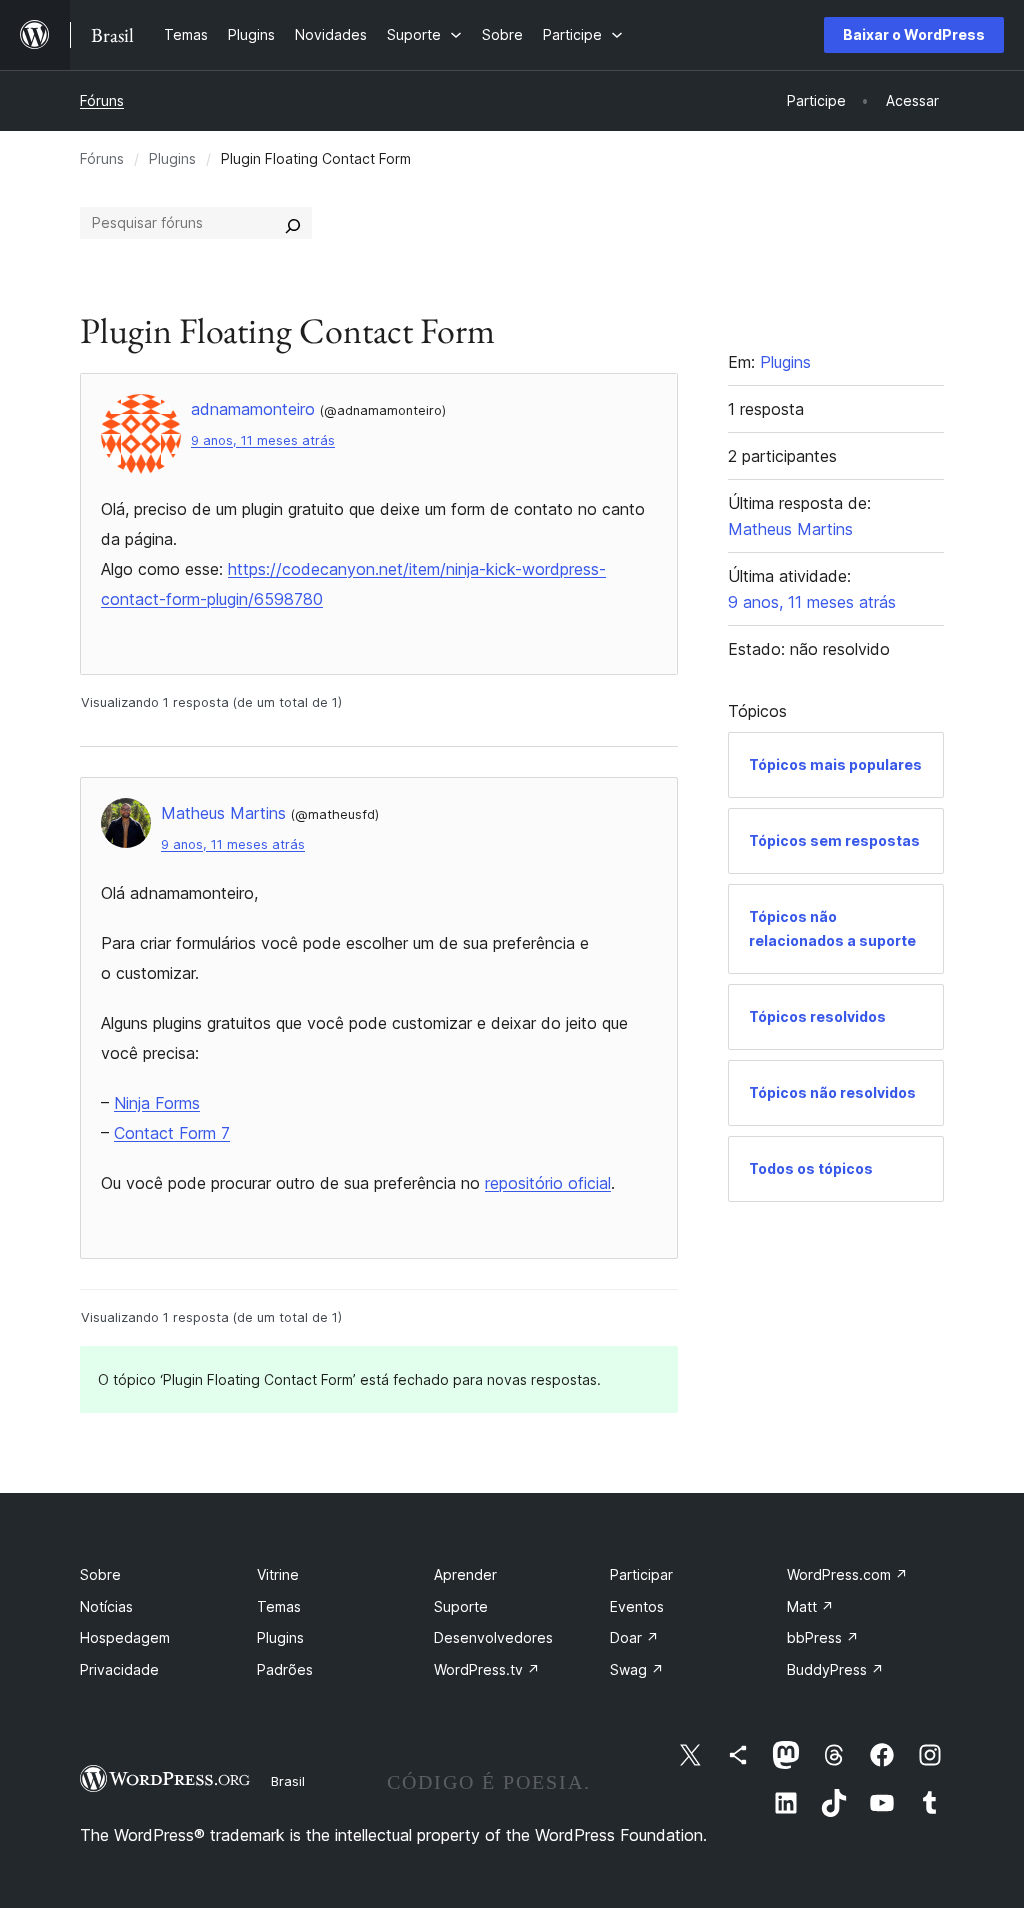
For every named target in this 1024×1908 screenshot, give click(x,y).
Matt (810, 1606)
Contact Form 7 (172, 1133)
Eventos (637, 1606)
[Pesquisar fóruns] (293, 223)
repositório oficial (548, 1183)
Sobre (100, 1574)
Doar (634, 1637)
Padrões (285, 1669)
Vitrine (278, 1574)
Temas (279, 1606)
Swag (637, 1669)
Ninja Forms (157, 1103)
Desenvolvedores (493, 1637)
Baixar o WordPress (914, 34)
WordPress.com (847, 1574)
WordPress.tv (487, 1669)
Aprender (465, 1574)
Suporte (461, 1606)
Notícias (106, 1606)
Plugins (172, 158)
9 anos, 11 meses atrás (263, 440)
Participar (641, 1574)
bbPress (823, 1637)
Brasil (288, 1781)
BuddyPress (835, 1669)
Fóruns (102, 100)
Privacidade (119, 1669)
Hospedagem (125, 1637)
